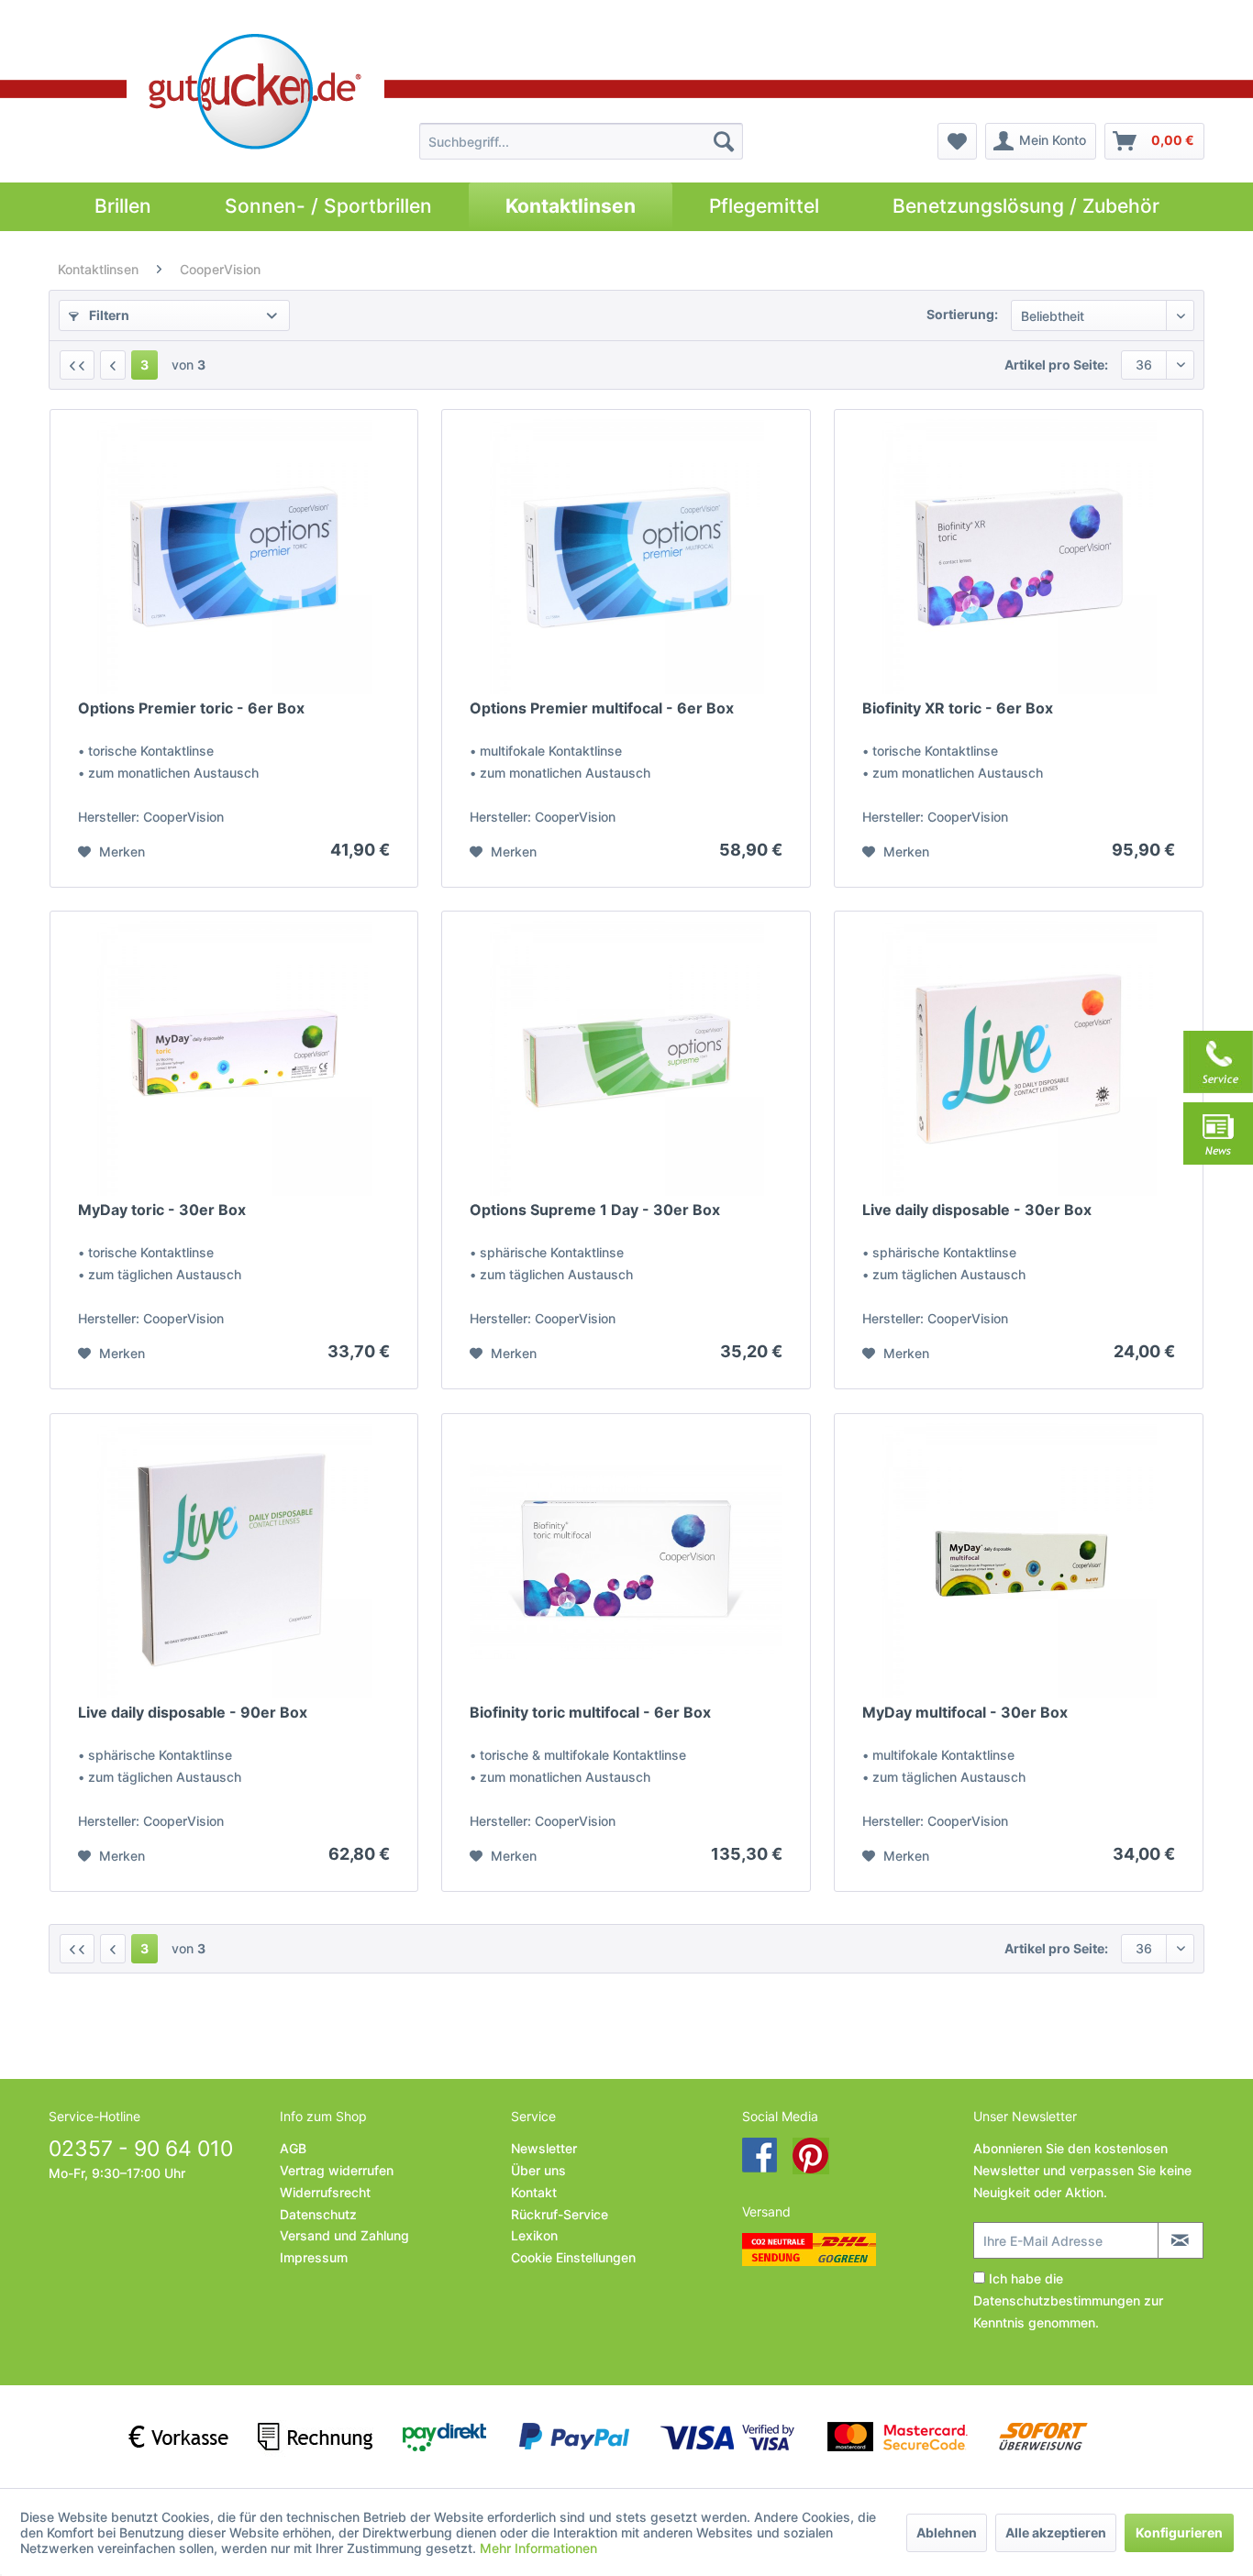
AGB (293, 2148)
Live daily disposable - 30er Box (977, 1210)
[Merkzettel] (957, 141)
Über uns (538, 2170)
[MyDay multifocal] (1018, 1561)
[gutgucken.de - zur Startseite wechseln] (255, 92)
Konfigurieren (1179, 2532)
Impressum (314, 2257)
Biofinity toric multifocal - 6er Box (590, 1712)
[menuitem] (581, 141)
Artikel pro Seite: (1056, 365)
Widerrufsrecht (325, 2192)
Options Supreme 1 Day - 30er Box (595, 1210)
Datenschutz (318, 2214)
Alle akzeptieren (1056, 2532)
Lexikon (534, 2235)
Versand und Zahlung (344, 2235)
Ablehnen (947, 2532)
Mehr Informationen (538, 2548)
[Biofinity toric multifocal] (626, 1561)
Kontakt (534, 2192)
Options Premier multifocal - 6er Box (602, 708)
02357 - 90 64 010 (141, 2149)
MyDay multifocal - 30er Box (965, 1712)
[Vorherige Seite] (113, 365)
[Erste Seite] (77, 365)
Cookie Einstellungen (573, 2257)
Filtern (108, 315)
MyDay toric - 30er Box (162, 1210)
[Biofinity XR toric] (1018, 557)
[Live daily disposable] (1018, 1058)
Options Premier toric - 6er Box (191, 708)
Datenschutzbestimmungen (1057, 2300)
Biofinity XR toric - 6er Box (958, 708)
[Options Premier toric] (234, 557)
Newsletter (544, 2148)
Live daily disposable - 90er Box (193, 1712)
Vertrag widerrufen (337, 2170)
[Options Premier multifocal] (626, 557)
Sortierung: (962, 314)
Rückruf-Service (560, 2214)
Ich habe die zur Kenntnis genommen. (1068, 2300)
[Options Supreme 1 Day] (626, 1058)
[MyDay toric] (234, 1058)
